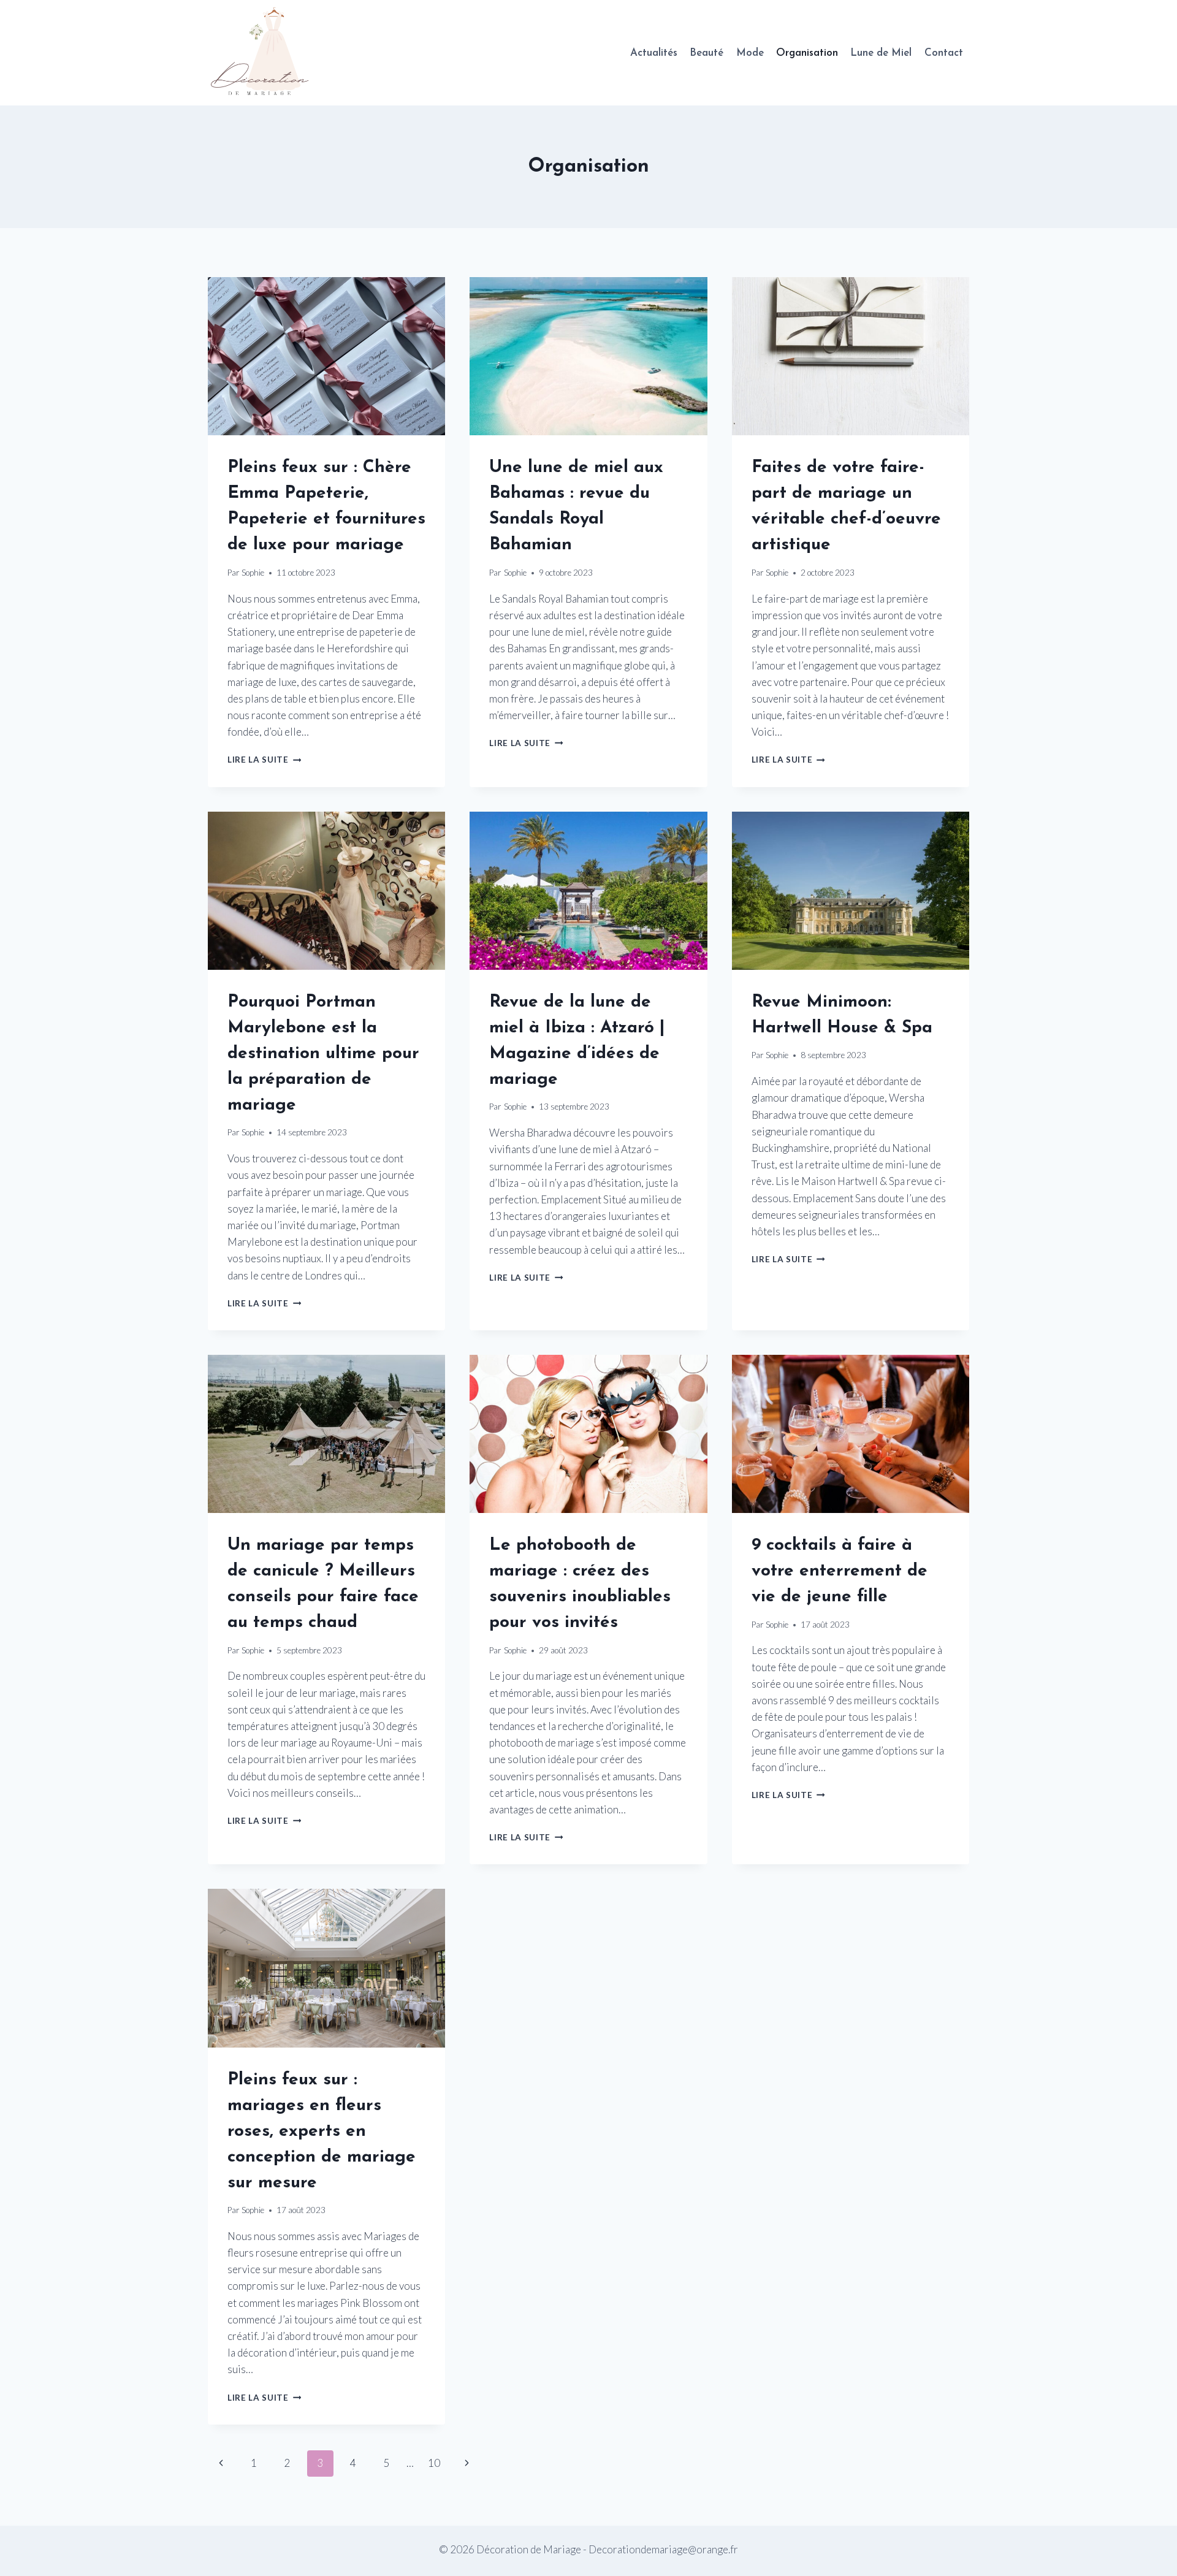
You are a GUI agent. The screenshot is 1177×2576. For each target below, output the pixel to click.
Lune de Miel (881, 53)
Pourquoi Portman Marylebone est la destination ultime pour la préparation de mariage (323, 1054)
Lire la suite (264, 760)
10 (434, 2463)
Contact (944, 53)
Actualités (654, 53)
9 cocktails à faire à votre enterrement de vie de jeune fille (840, 1571)
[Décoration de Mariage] (266, 53)
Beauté (707, 53)
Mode (750, 53)
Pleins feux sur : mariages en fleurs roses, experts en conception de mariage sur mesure (322, 2132)
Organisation (807, 53)
